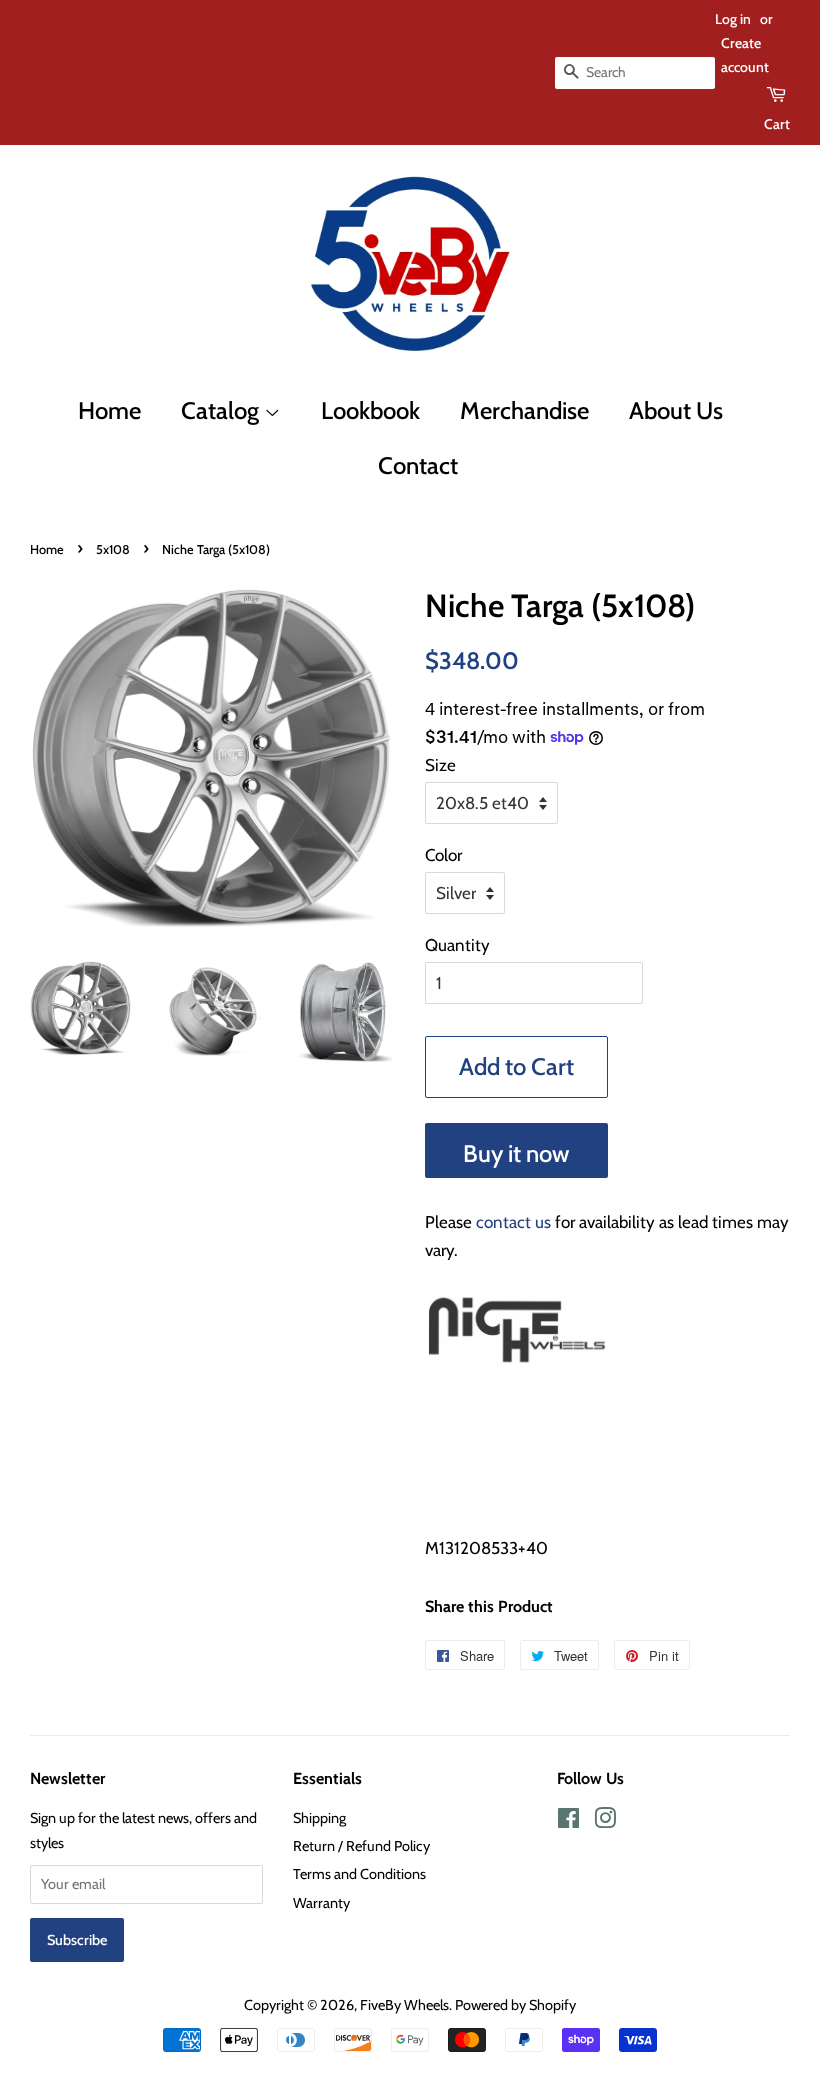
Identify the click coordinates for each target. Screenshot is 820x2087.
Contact (418, 465)
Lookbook (370, 410)
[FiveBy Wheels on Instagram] (605, 1822)
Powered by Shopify (515, 2005)
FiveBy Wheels (404, 2005)
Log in (733, 19)
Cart (777, 124)
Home (109, 410)
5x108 (113, 549)
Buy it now (516, 1153)
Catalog (222, 410)
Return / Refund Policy (361, 1846)
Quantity (457, 945)
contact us (513, 1222)
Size (440, 765)
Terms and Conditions (359, 1874)
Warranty (321, 1903)
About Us (676, 410)
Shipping (319, 1818)
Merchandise (524, 410)
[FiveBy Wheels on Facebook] (568, 1822)
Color (443, 855)
